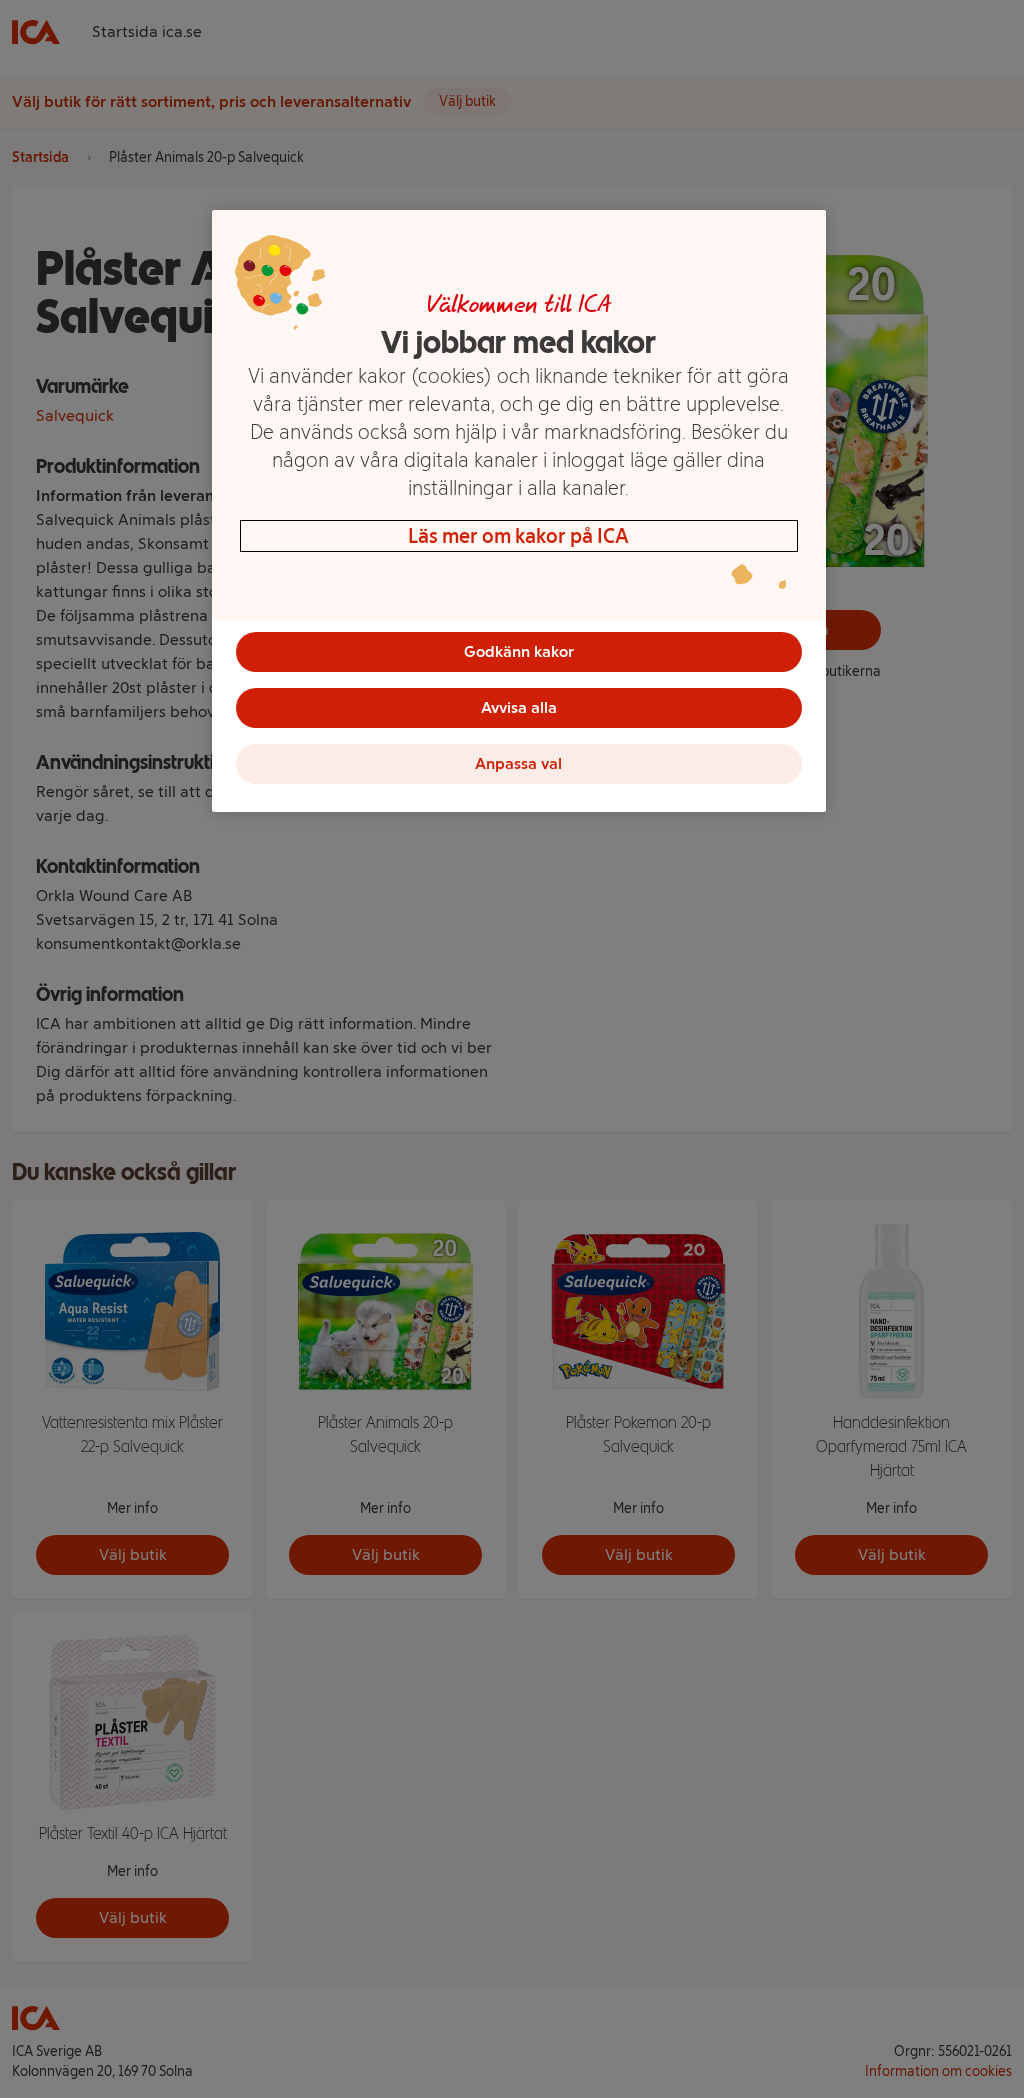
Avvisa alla (519, 707)
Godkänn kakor (519, 651)
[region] (519, 511)
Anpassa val (518, 763)
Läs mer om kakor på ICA (518, 536)
